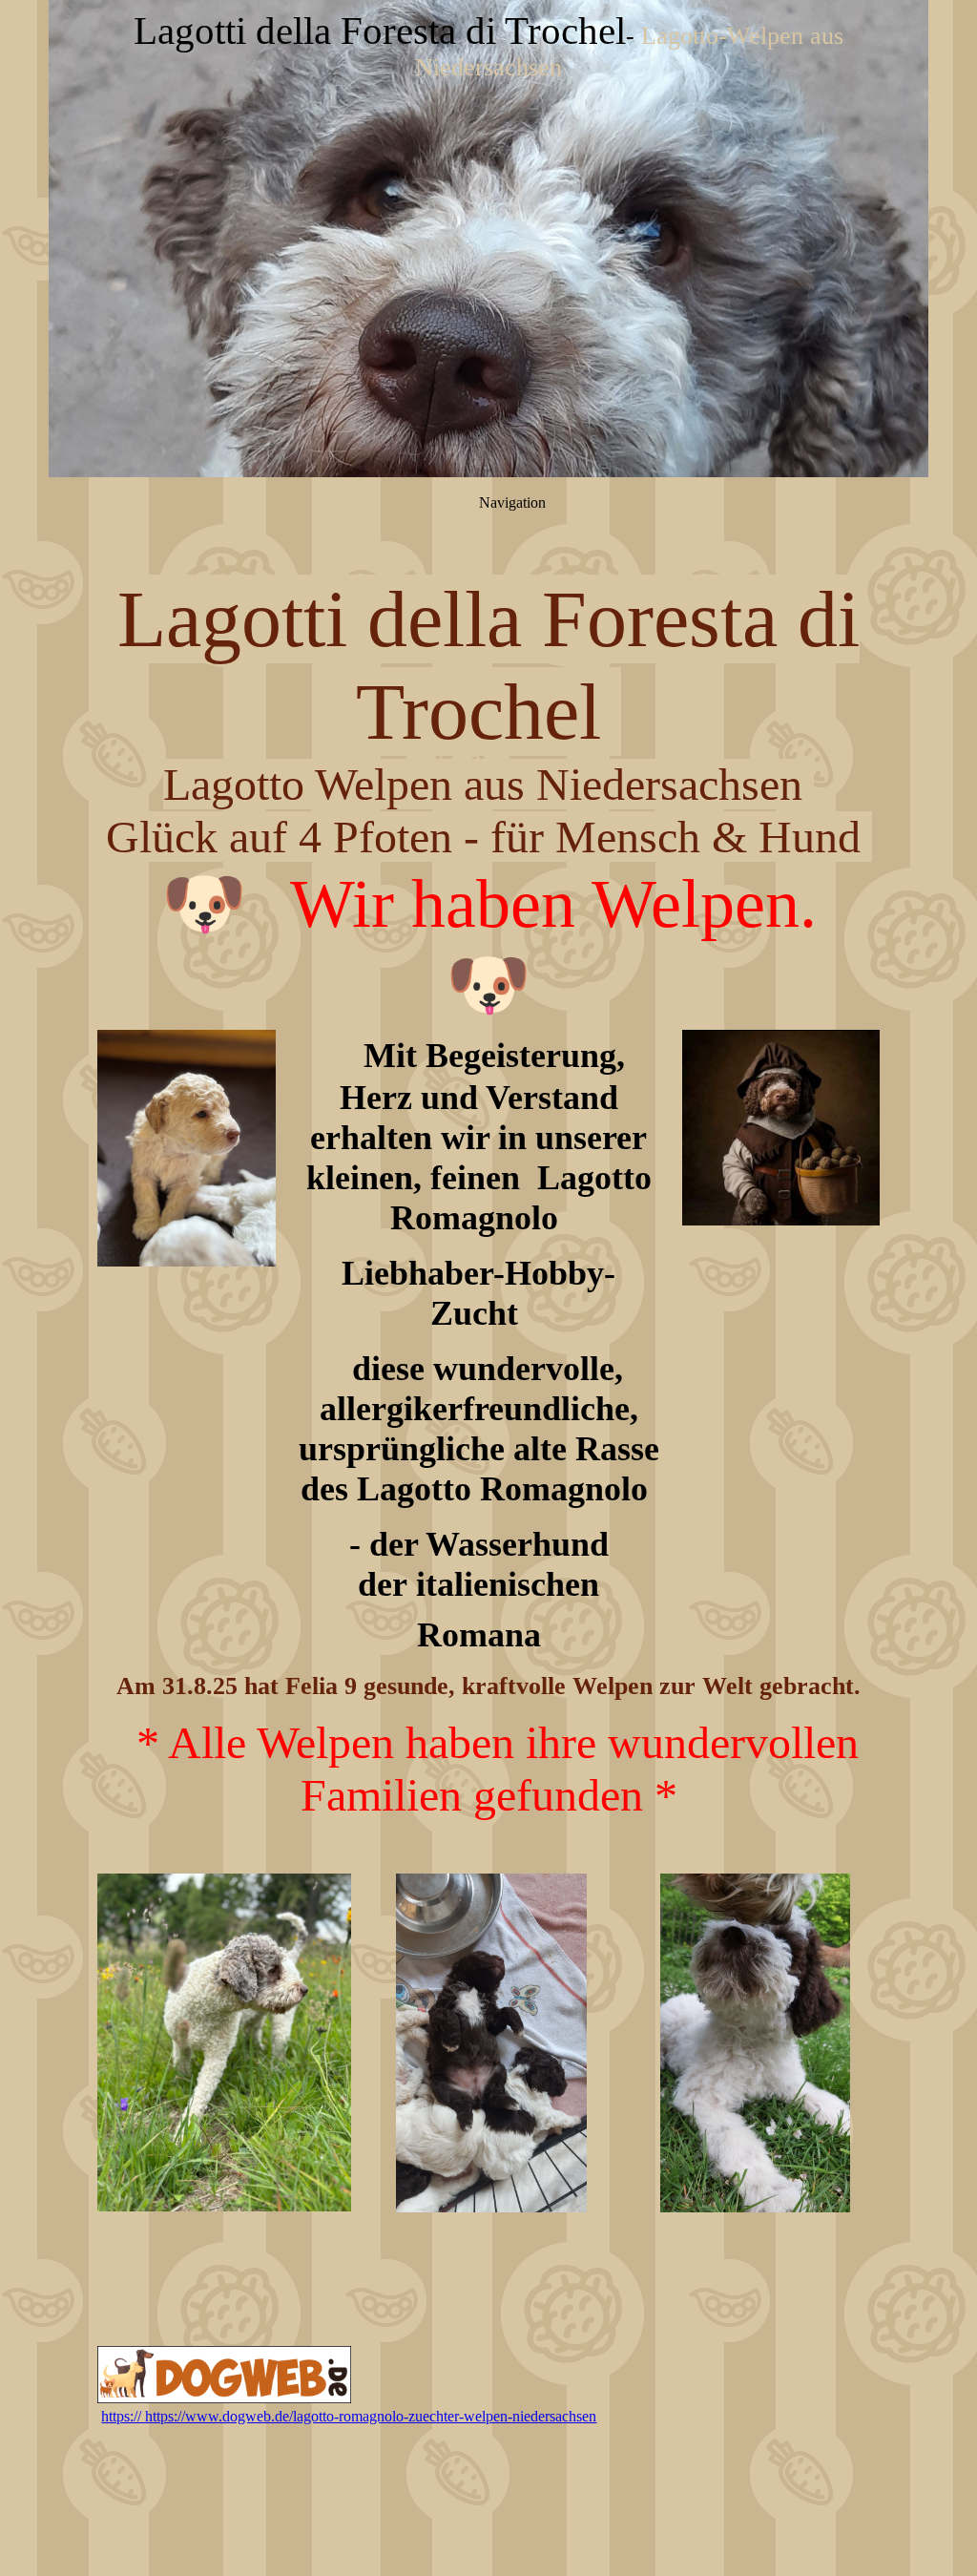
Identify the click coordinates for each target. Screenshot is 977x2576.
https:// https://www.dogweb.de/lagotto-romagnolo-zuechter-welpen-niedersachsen (349, 2416)
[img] (488, 239)
